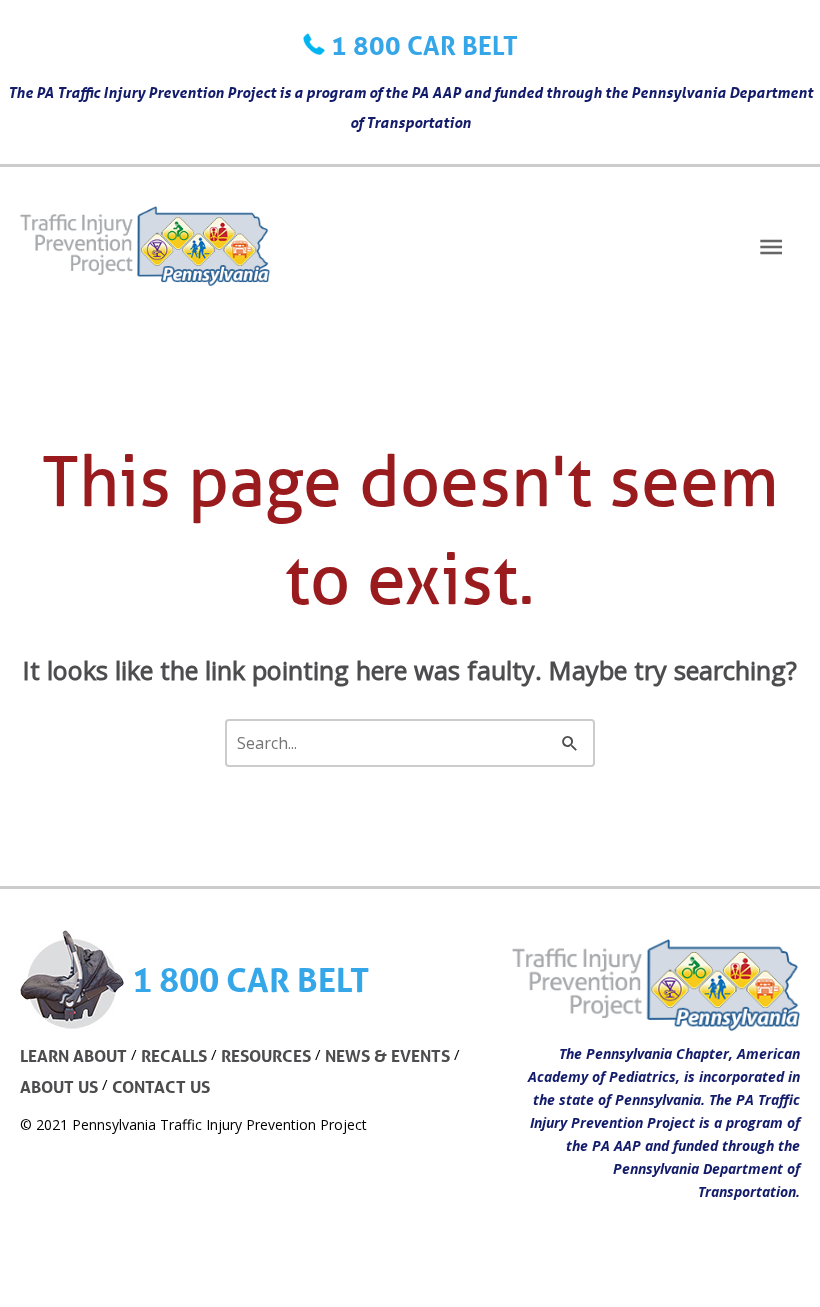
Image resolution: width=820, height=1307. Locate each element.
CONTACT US (161, 1086)
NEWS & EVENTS (387, 1055)
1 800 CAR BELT (424, 45)
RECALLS (174, 1055)
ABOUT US (59, 1086)
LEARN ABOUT (73, 1055)
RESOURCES (266, 1055)
